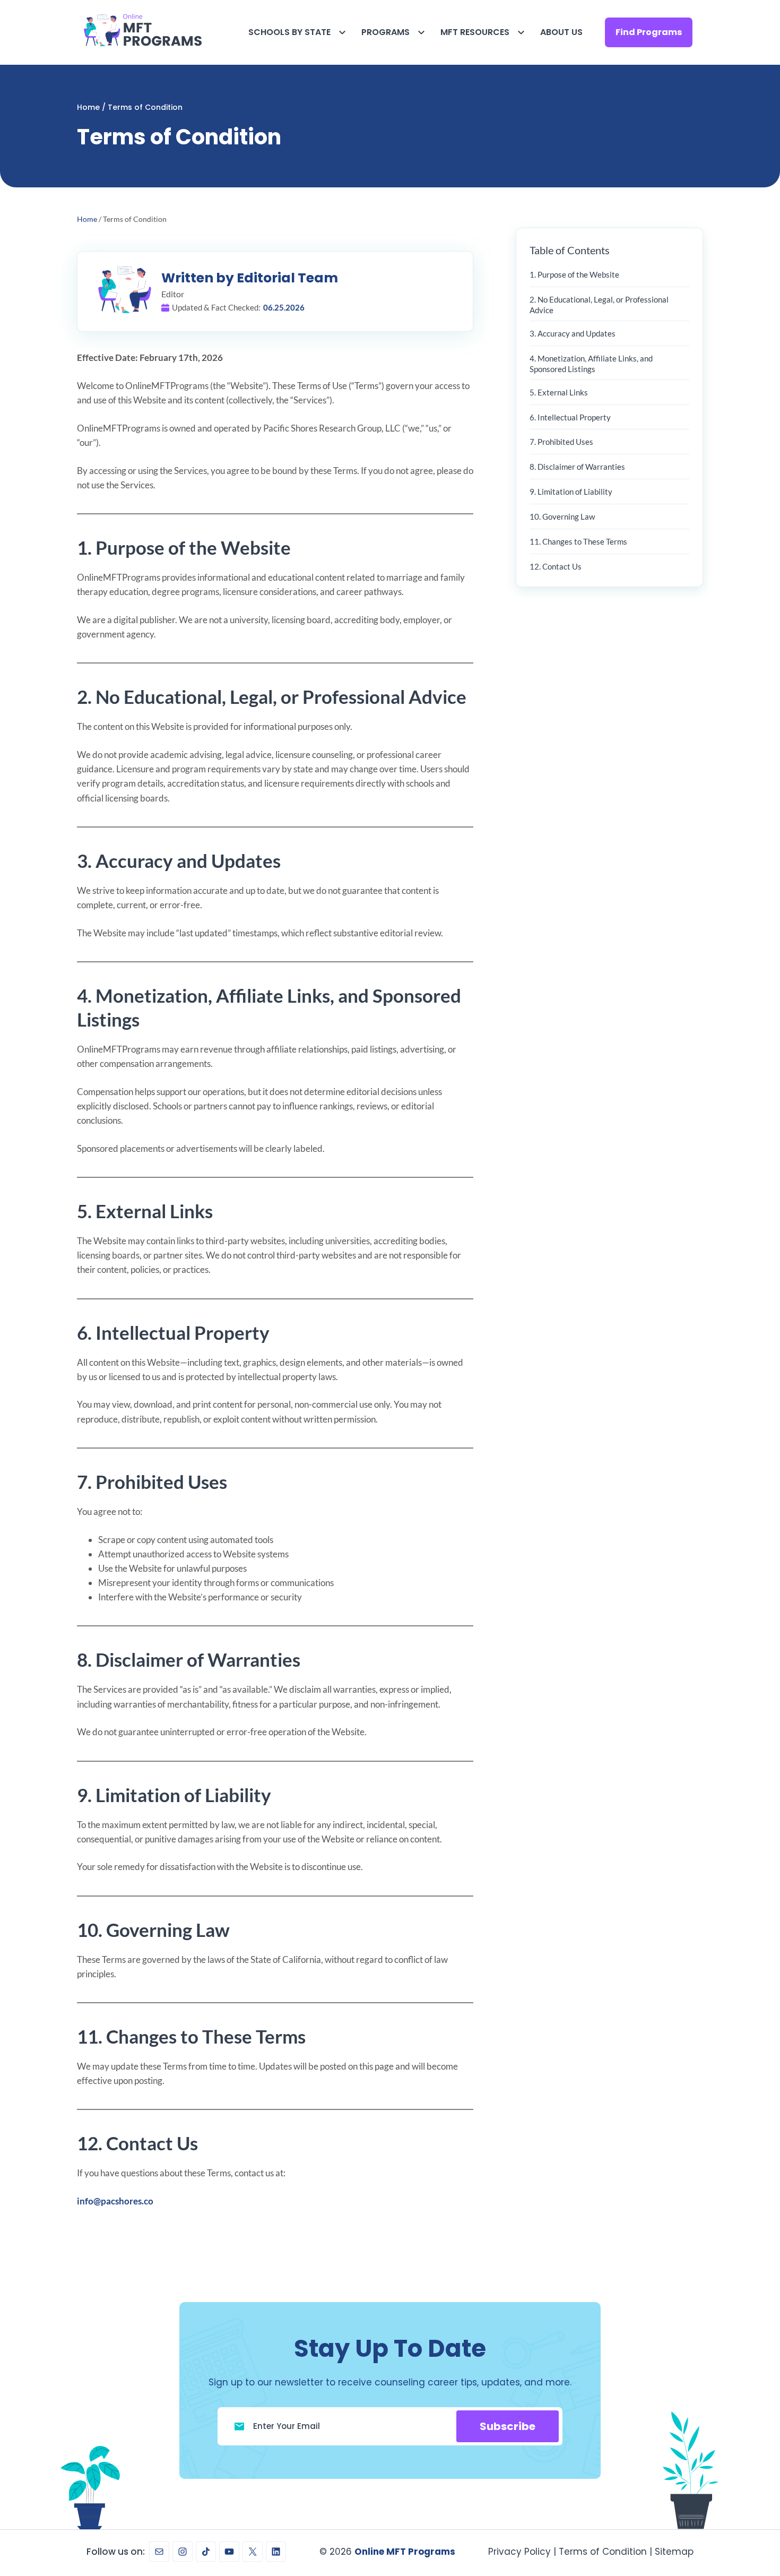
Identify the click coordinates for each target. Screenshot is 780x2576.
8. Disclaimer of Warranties (577, 467)
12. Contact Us (556, 566)
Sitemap (674, 2552)
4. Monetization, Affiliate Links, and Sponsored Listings (591, 364)
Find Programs (649, 32)
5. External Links (559, 392)
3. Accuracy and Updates (573, 333)
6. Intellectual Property (570, 417)
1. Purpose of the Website (574, 274)
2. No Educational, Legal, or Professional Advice (599, 305)
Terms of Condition (603, 2552)
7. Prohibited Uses (561, 442)
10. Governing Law (562, 516)
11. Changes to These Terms (578, 541)
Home (88, 107)
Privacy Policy (519, 2552)
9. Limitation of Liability (571, 492)
